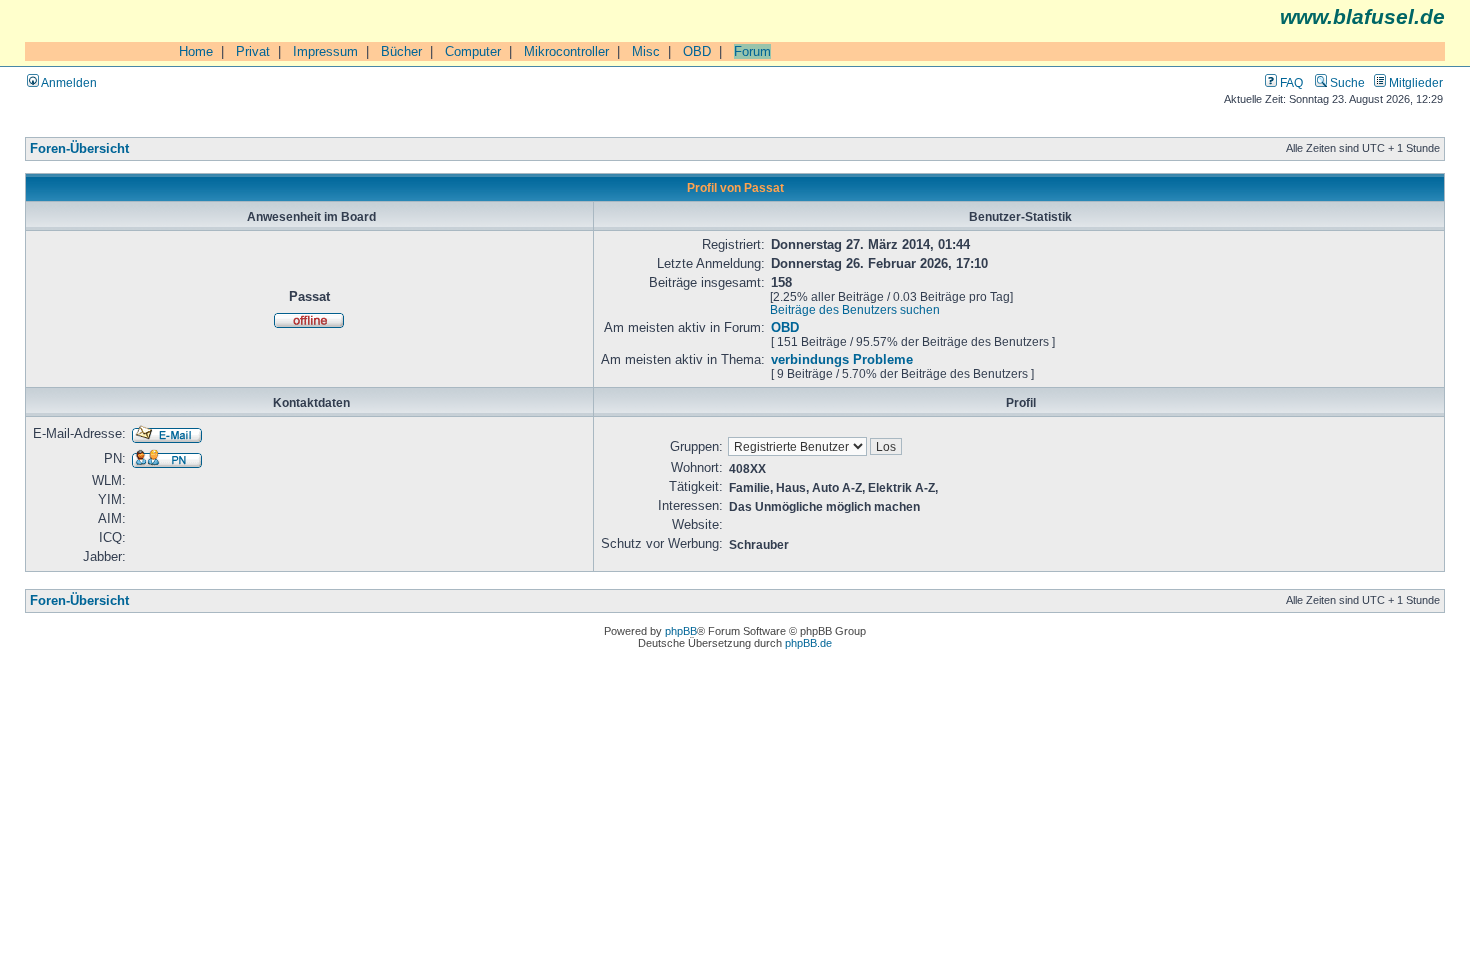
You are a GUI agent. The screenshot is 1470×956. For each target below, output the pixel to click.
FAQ (1290, 82)
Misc (646, 51)
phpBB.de (808, 643)
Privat (253, 51)
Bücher (401, 51)
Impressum (325, 51)
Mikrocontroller (566, 51)
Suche (1346, 82)
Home (196, 51)
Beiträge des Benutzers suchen (855, 309)
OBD (697, 51)
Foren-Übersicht (79, 149)
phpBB (681, 631)
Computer (473, 51)
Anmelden (68, 82)
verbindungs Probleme (842, 360)
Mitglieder (1414, 82)
